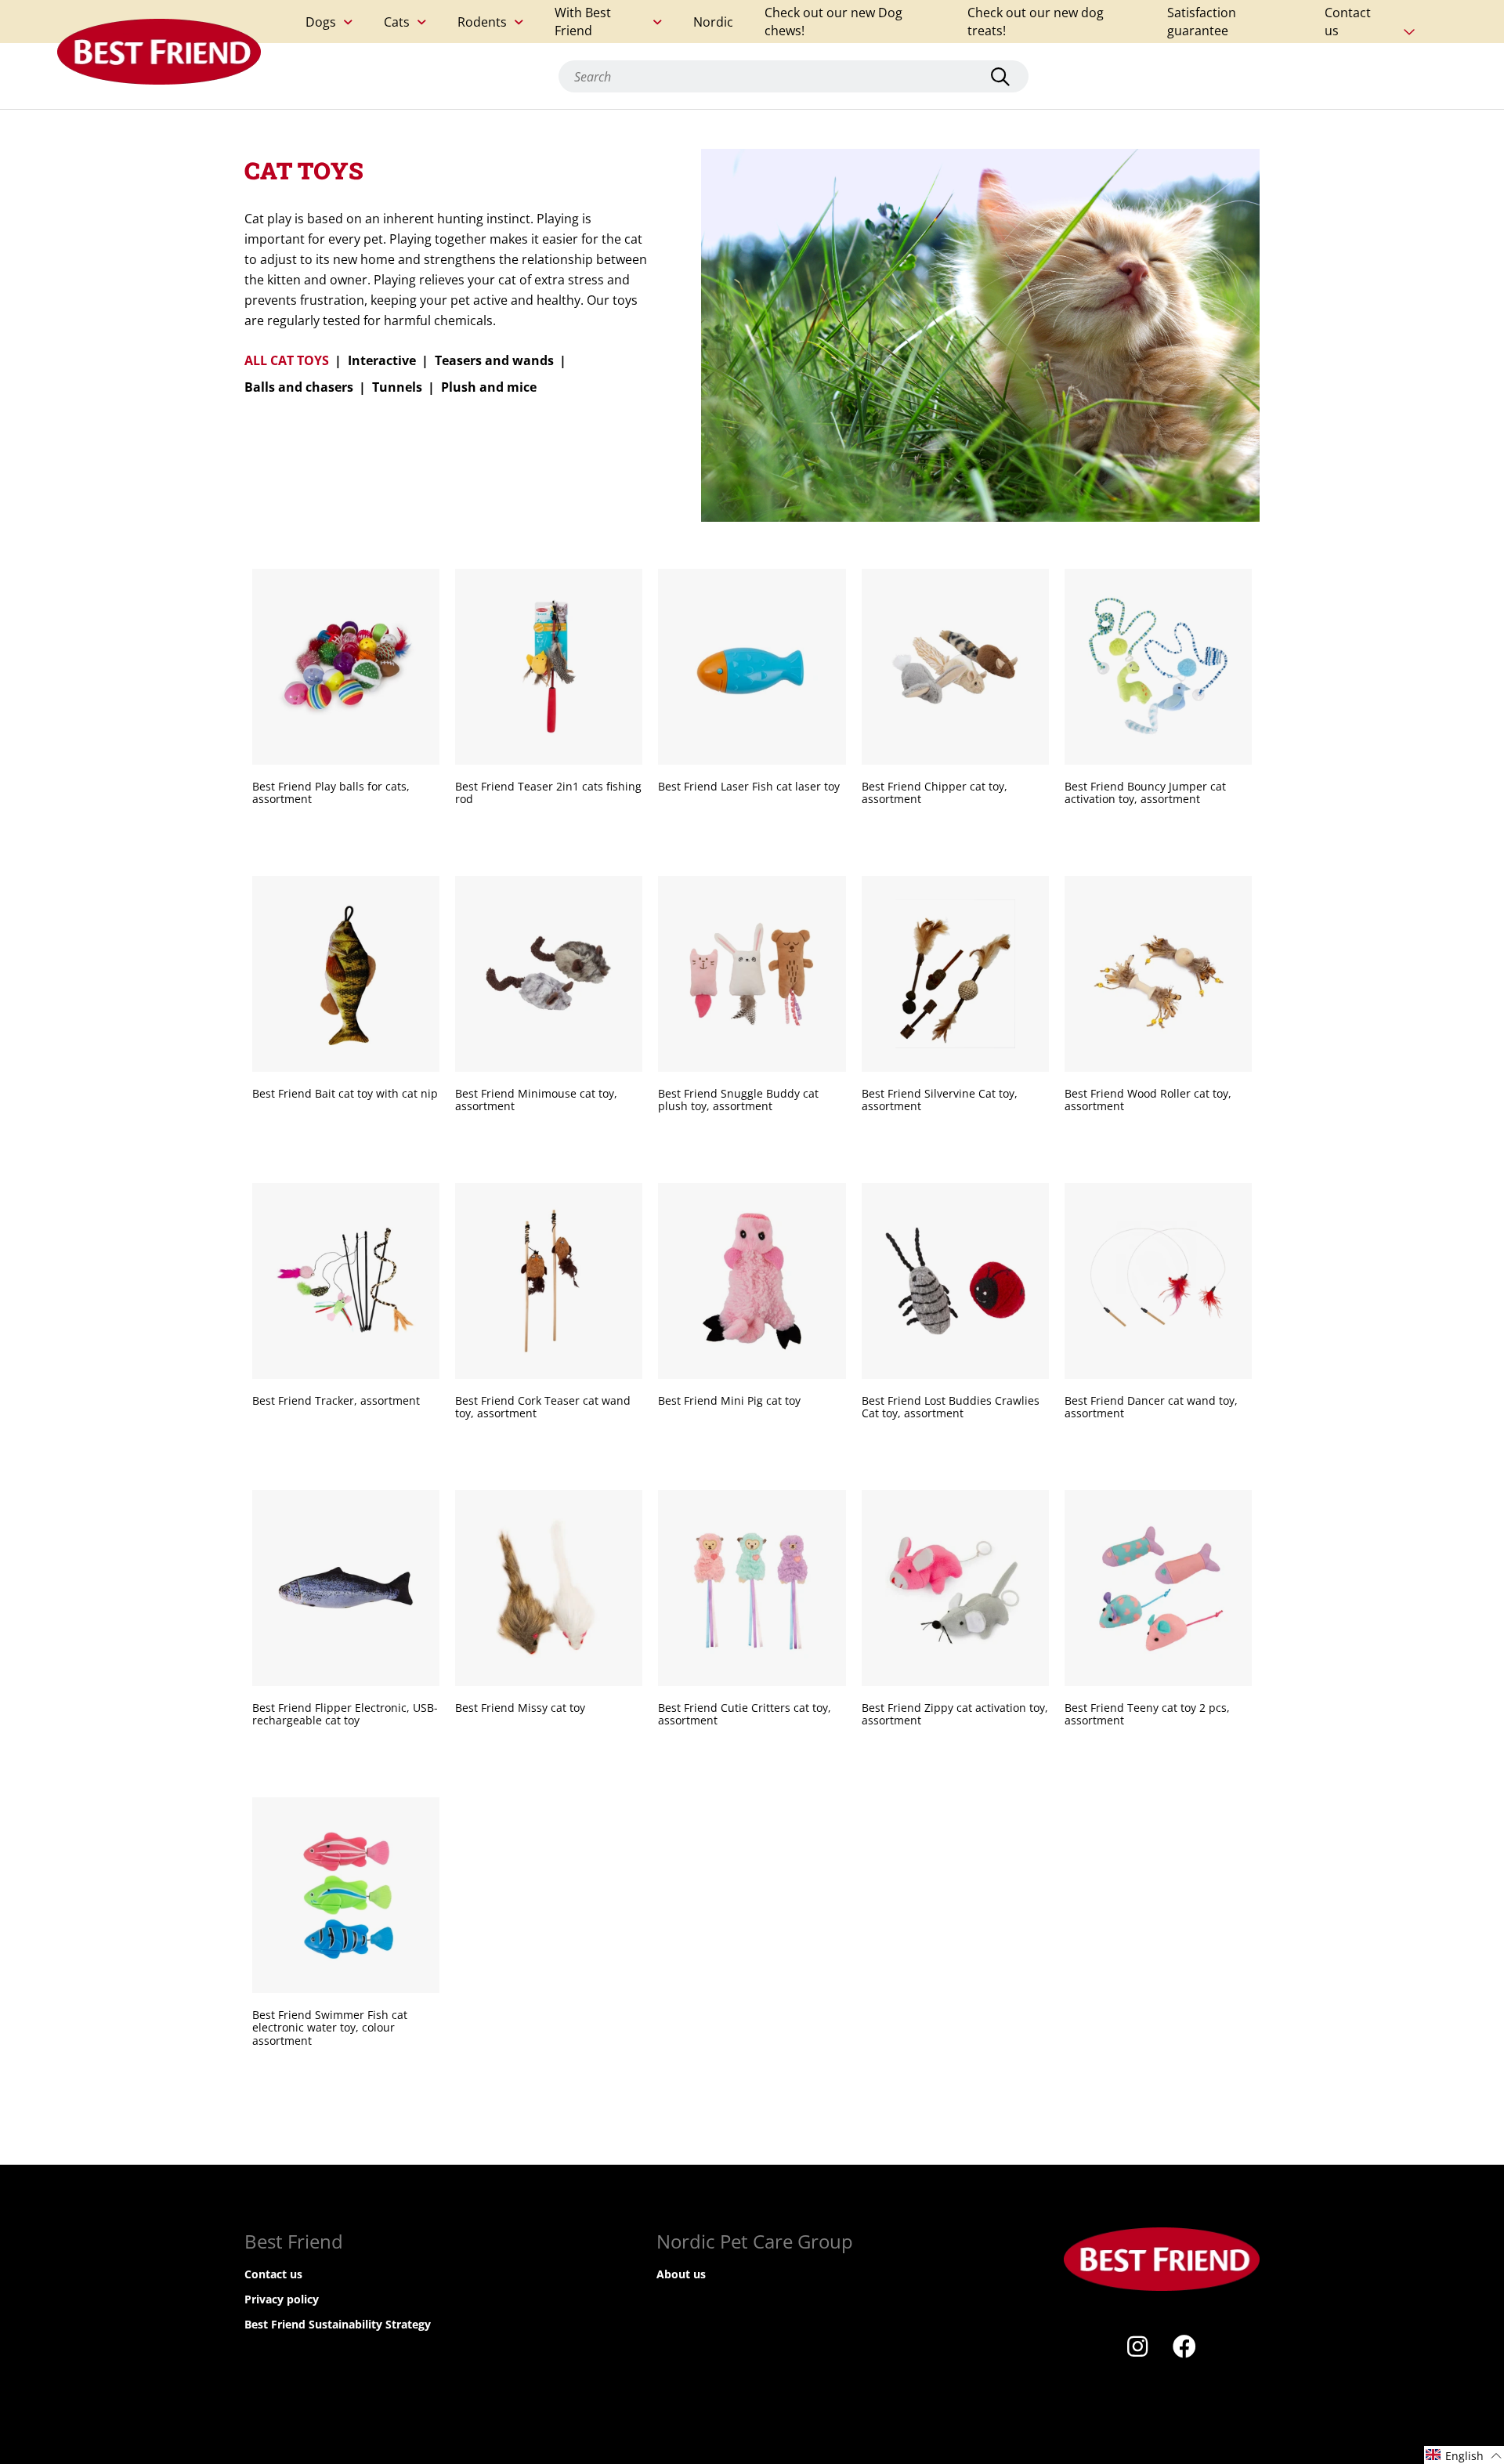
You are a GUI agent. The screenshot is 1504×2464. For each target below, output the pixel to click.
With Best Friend (583, 22)
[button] (1464, 2455)
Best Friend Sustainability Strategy (338, 2324)
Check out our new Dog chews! (833, 22)
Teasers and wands (494, 360)
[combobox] (794, 76)
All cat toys (287, 360)
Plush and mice (489, 387)
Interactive (382, 360)
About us (681, 2274)
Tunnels (397, 387)
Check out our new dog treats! (1036, 22)
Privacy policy (282, 2299)
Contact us (1348, 22)
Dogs (321, 22)
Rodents (482, 22)
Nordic (713, 22)
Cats (397, 22)
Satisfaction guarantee (1202, 22)
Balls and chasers (299, 387)
